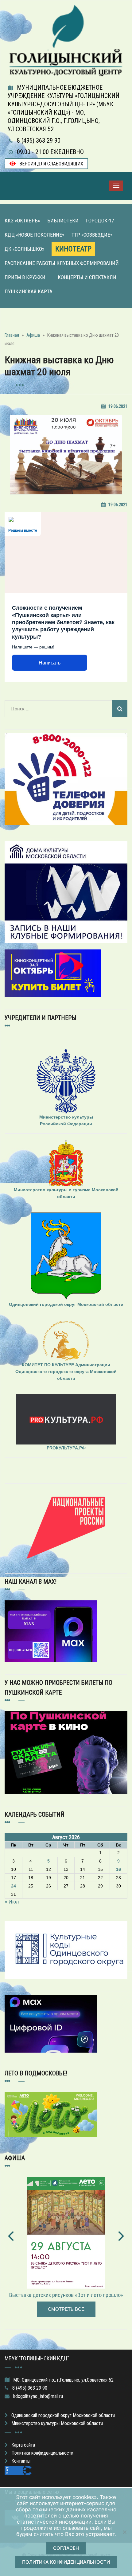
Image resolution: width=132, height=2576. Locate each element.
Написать (50, 663)
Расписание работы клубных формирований (62, 263)
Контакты (21, 2461)
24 (14, 1886)
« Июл (12, 1902)
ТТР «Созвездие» (92, 235)
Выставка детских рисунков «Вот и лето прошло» (66, 2295)
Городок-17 (100, 221)
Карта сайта (23, 2445)
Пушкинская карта (29, 291)
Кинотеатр (73, 249)
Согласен (66, 2548)
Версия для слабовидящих (51, 164)
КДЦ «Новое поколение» (34, 235)
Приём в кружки (25, 277)
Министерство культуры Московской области (57, 2423)
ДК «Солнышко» (24, 249)
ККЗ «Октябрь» (22, 221)
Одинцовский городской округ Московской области (63, 2415)
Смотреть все (66, 2309)
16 (118, 1869)
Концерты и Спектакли (87, 277)
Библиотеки (63, 221)
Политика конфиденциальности (42, 2453)
